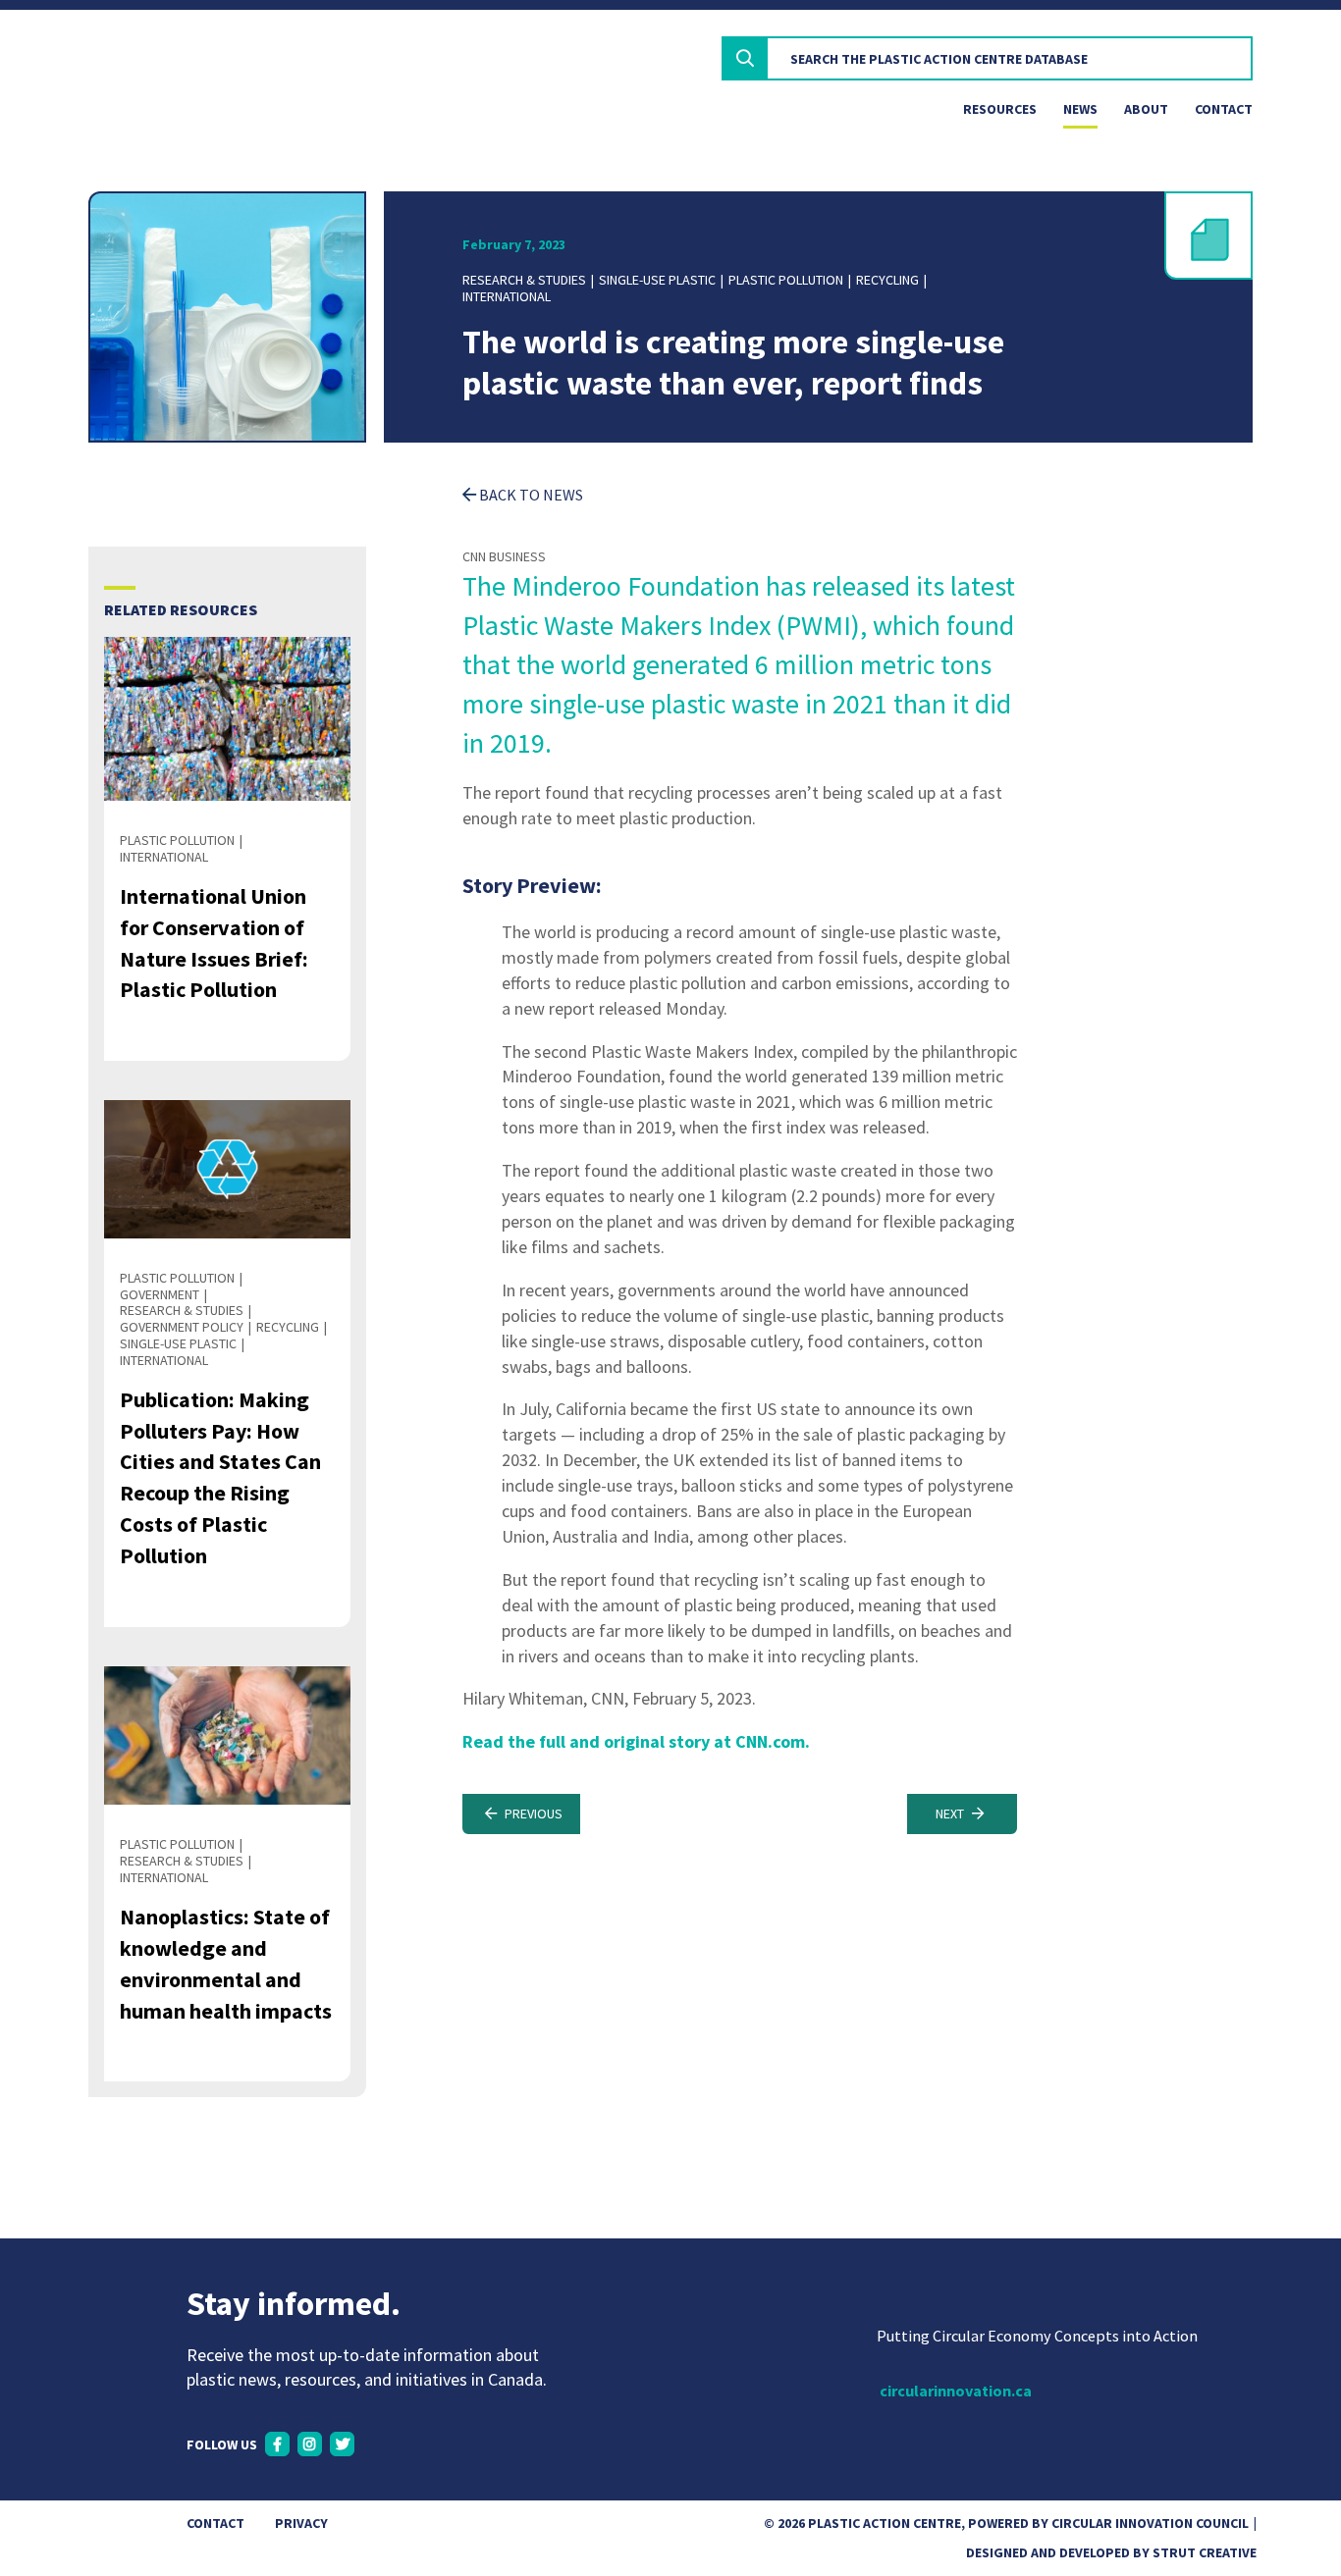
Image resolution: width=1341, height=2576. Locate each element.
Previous (532, 1814)
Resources (1000, 109)
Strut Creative (1205, 2552)
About (1146, 109)
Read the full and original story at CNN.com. (636, 1741)
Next (951, 1814)
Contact (1224, 109)
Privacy (301, 2523)
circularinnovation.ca (956, 2391)
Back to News (530, 495)
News (1080, 109)
